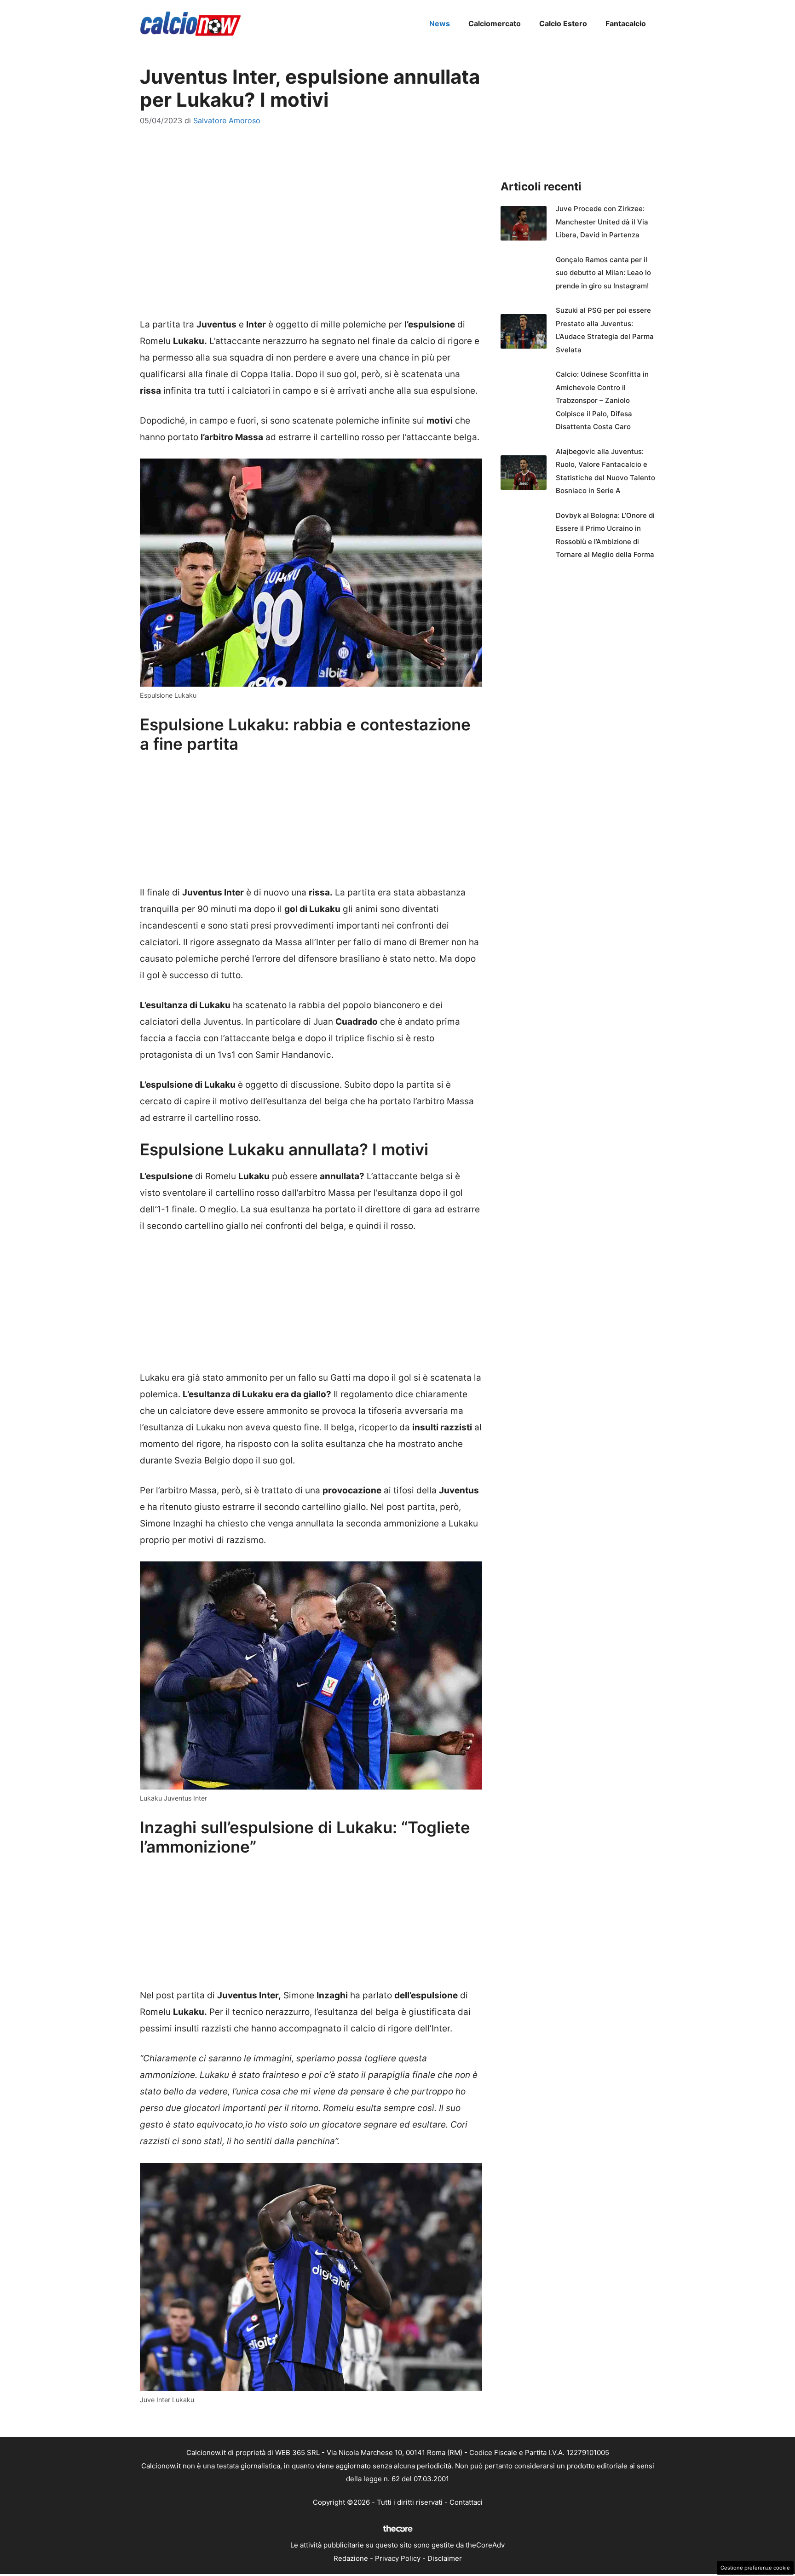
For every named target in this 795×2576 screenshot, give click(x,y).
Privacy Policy (398, 2558)
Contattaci (466, 2502)
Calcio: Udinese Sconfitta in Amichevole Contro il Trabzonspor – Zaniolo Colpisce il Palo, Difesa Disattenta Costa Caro (602, 400)
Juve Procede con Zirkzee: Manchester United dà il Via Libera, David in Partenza (602, 222)
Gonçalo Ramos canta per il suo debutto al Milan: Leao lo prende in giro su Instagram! (603, 273)
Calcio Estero (563, 23)
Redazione (351, 2558)
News (440, 23)
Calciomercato (495, 23)
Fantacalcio (626, 23)
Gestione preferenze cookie (755, 2568)
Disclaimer (445, 2558)
